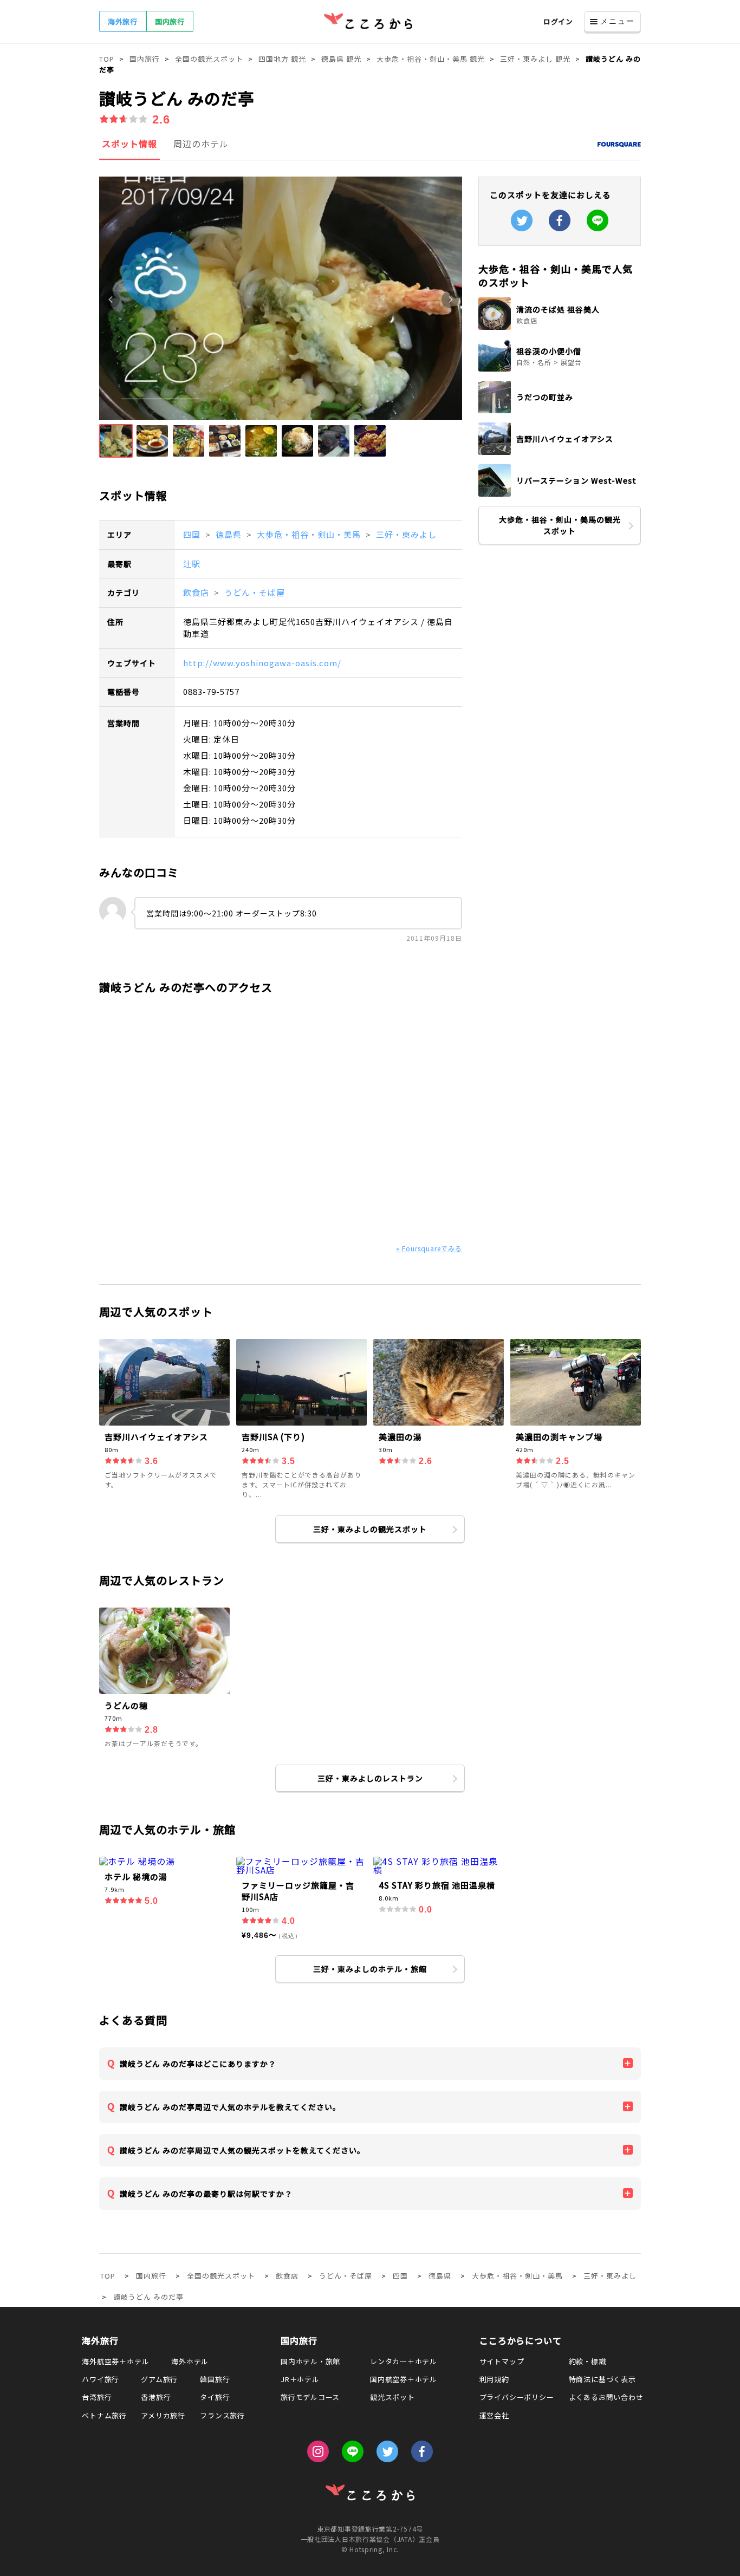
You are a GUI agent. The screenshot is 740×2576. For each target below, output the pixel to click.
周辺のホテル (201, 144)
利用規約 (494, 2379)
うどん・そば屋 (255, 592)
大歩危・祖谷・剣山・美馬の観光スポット (560, 525)
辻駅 (192, 564)
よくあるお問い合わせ (606, 2397)
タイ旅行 (215, 2397)
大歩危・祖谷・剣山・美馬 (310, 534)
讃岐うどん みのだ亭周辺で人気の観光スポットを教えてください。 (242, 2150)
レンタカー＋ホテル (404, 2361)
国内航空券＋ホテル (404, 2379)
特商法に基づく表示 (602, 2379)
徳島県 (230, 534)
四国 (193, 534)
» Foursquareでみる (429, 1248)
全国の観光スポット (221, 2276)
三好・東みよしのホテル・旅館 (370, 1969)
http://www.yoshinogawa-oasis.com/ (262, 663)
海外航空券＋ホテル (115, 2361)
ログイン (558, 21)
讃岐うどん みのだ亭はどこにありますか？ (198, 2064)
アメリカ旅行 (163, 2415)
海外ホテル (190, 2361)
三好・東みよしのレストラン (370, 1778)
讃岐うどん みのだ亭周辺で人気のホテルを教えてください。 (230, 2107)
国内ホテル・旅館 (310, 2361)
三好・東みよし (406, 534)
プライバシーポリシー (517, 2397)
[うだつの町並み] (560, 410)
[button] (116, 441)
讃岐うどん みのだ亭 (148, 2297)
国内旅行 (170, 21)
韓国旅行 (215, 2379)
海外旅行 (123, 21)
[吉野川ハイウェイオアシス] (560, 452)
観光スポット (392, 2397)
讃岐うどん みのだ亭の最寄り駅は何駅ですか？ (206, 2194)
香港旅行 (156, 2397)
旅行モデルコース (310, 2397)
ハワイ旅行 (100, 2379)
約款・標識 (588, 2361)
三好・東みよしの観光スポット (370, 1529)
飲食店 (197, 592)
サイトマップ (502, 2361)
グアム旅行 (159, 2379)
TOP (108, 2276)
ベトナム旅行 (104, 2415)
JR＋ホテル (300, 2379)
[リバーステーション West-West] (560, 493)
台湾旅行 (97, 2397)
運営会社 (494, 2415)
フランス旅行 (222, 2415)
